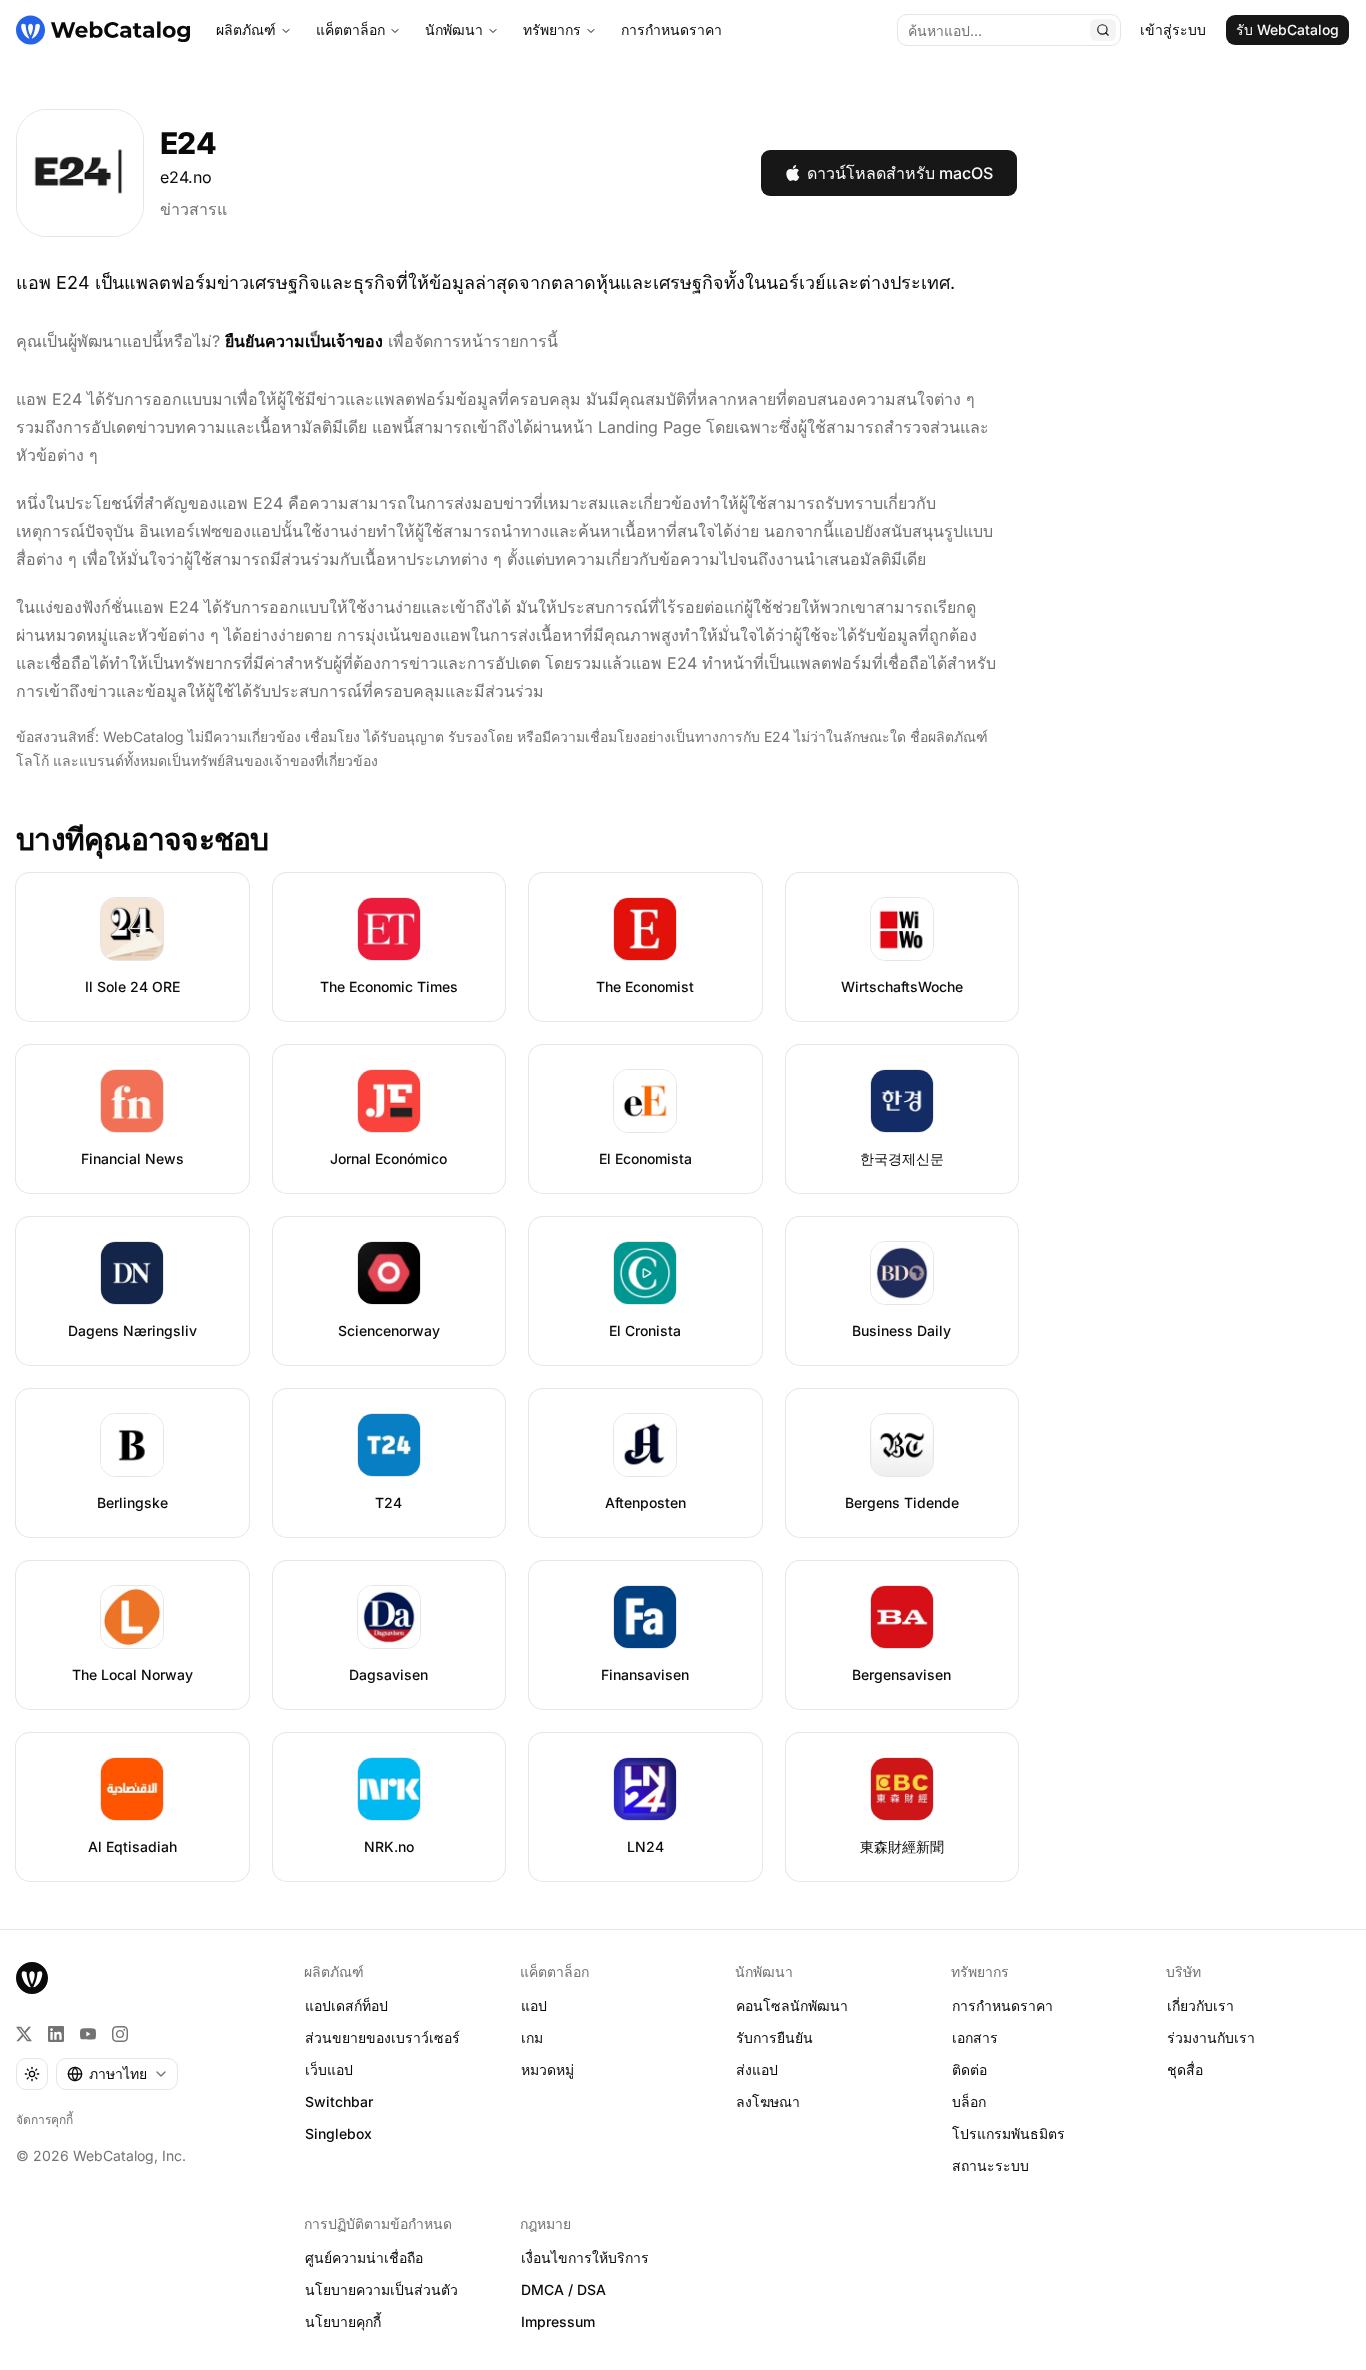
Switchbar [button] (339, 2101)
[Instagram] (120, 2034)
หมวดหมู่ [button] (547, 2069)
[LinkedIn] (56, 2034)
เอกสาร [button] (975, 2037)
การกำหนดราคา (671, 29)
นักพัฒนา (454, 29)
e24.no (186, 177)
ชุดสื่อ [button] (1185, 2069)
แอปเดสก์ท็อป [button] (346, 2005)
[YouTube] (88, 2034)
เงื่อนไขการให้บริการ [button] (585, 2257)
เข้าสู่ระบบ (1173, 29)
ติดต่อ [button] (969, 2069)
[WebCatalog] (32, 1978)
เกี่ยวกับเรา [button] (1200, 2005)
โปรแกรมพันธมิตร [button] (1008, 2133)
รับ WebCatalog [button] (1287, 29)
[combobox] (117, 2074)
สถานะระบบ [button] (990, 2165)
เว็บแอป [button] (329, 2069)
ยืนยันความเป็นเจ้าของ (304, 341)
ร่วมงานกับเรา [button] (1211, 2037)
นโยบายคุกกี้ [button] (343, 2321)
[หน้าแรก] (103, 30)
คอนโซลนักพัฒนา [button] (792, 2005)
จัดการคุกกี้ (44, 2119)
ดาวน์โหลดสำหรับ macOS (900, 173)
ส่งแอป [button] (757, 2069)
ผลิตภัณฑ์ (246, 29)
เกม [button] (532, 2037)
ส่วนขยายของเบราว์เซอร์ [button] (382, 2037)
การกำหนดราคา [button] (1002, 2005)
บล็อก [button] (969, 2101)
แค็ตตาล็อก (350, 29)
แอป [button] (534, 2005)
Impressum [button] (558, 2321)
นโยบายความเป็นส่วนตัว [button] (381, 2289)
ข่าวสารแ (193, 209)
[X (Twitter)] (24, 2034)
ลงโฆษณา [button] (768, 2101)
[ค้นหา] (1103, 30)
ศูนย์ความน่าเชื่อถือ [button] (364, 2257)
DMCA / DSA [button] (563, 2289)
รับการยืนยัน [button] (774, 2037)
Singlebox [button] (338, 2133)
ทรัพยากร (552, 29)
